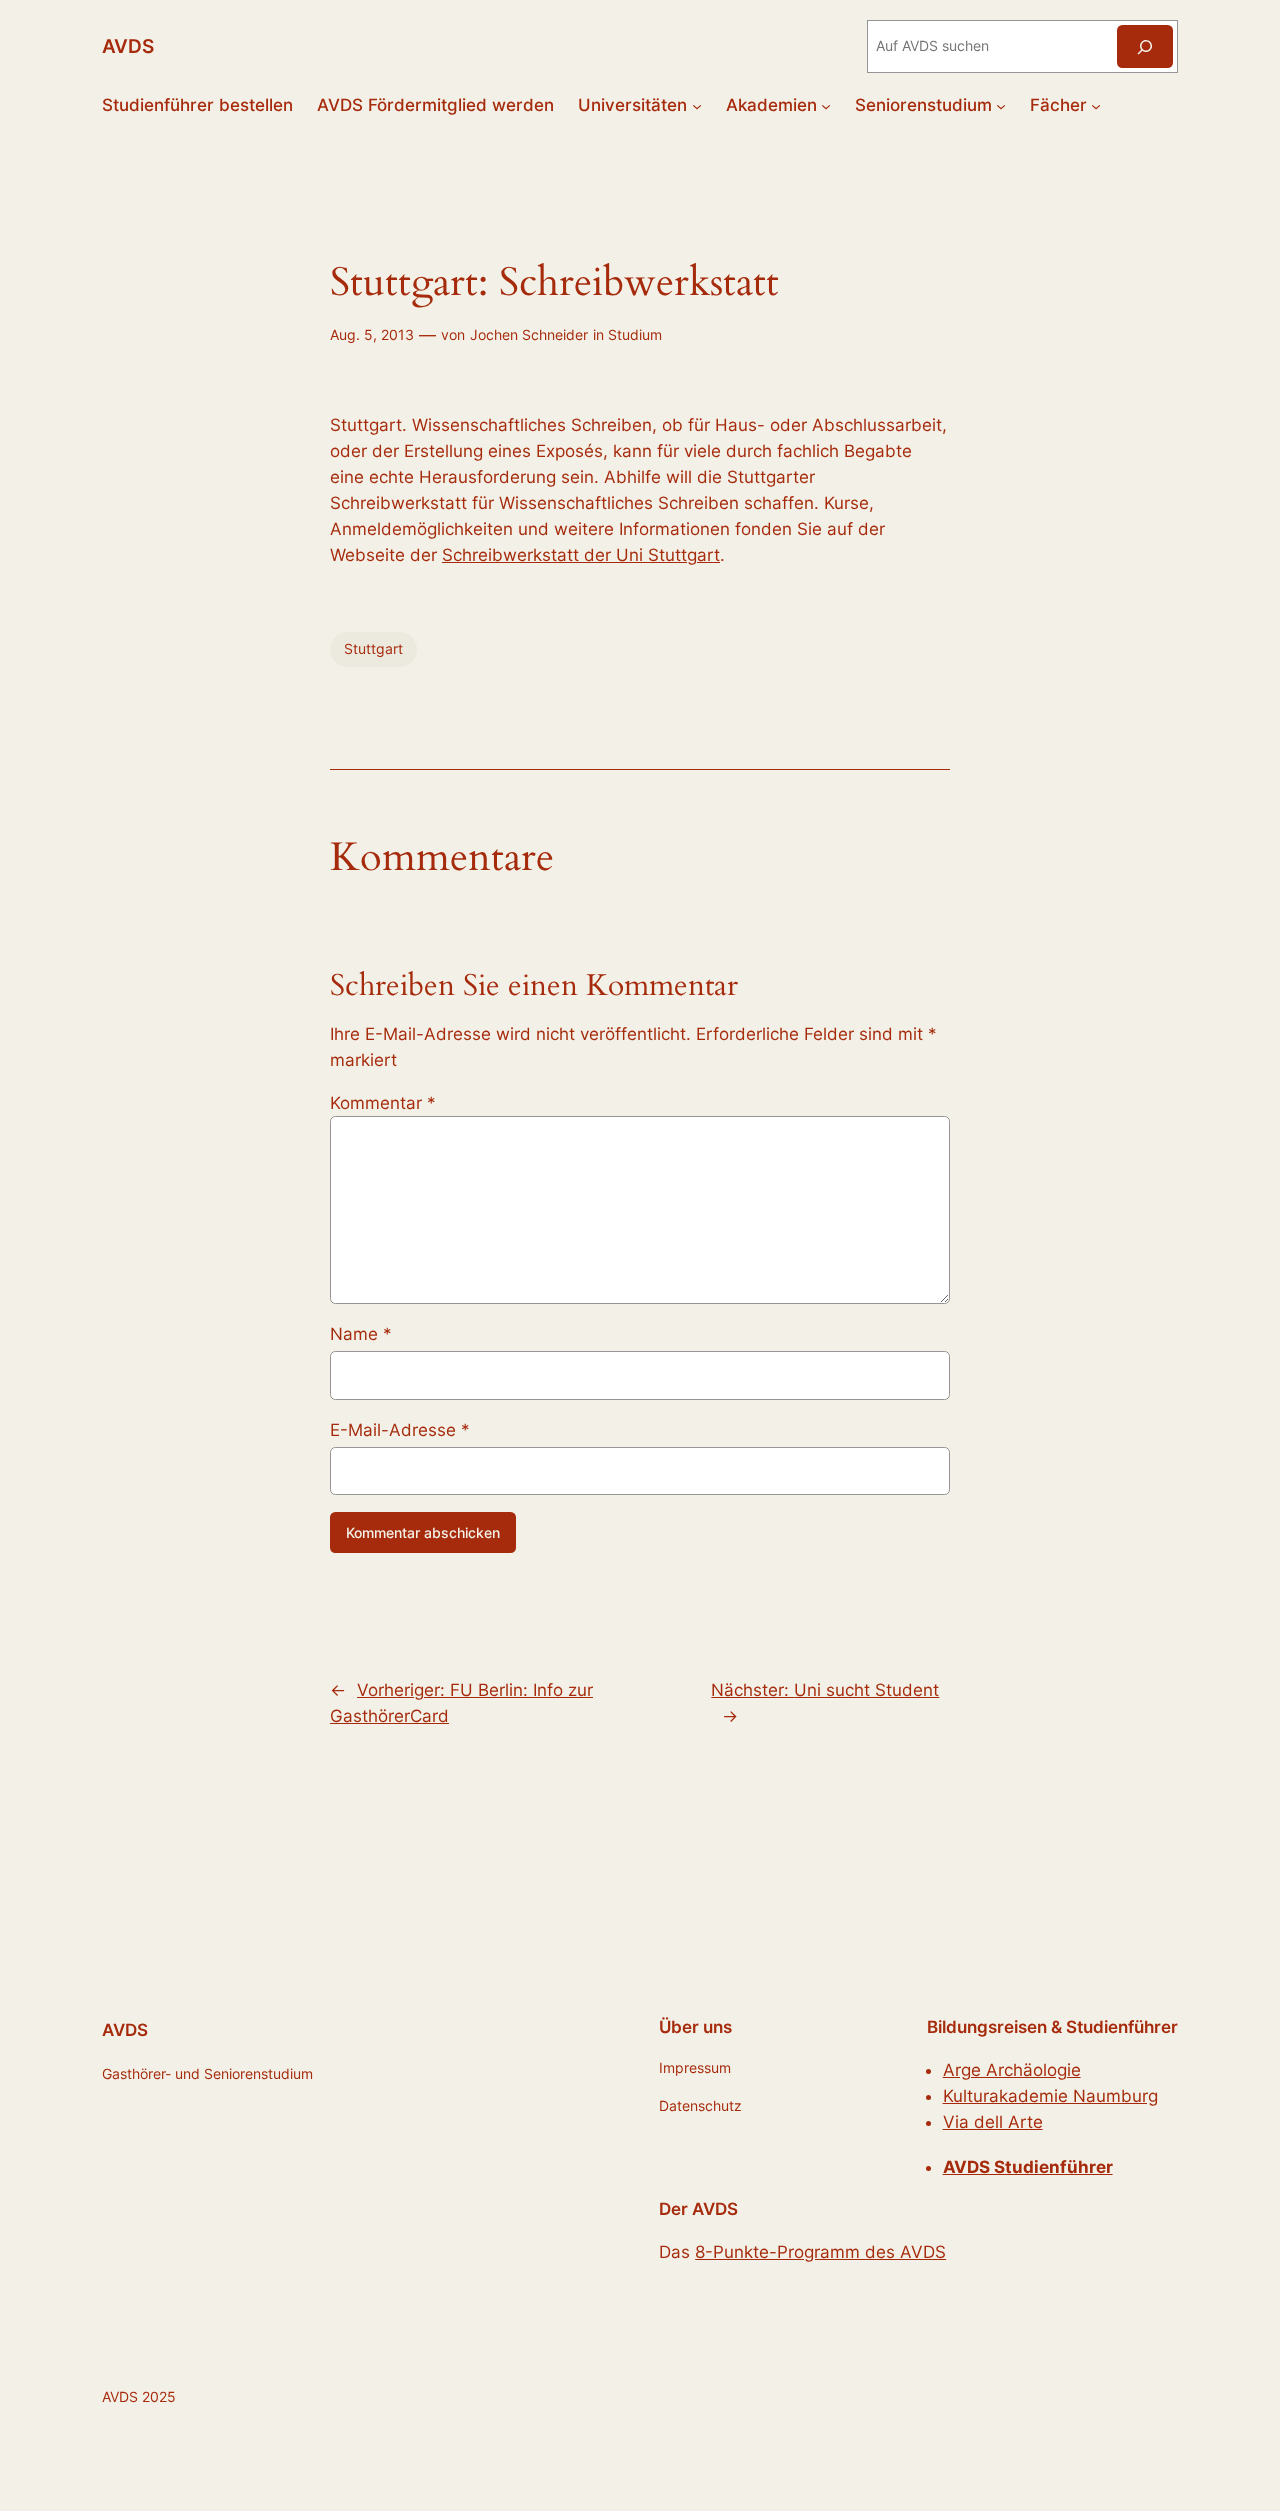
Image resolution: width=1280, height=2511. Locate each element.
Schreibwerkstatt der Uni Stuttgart (581, 555)
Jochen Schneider (529, 334)
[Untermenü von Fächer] (1096, 105)
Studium (635, 334)
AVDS (128, 46)
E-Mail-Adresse (400, 1430)
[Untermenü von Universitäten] (697, 105)
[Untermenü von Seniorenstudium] (1001, 105)
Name (361, 1334)
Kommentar (383, 1103)
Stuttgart (373, 648)
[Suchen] (1145, 46)
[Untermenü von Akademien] (826, 105)
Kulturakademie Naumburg (1050, 2096)
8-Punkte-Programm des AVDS (820, 2252)
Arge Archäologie (1012, 2070)
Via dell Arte (993, 2122)
